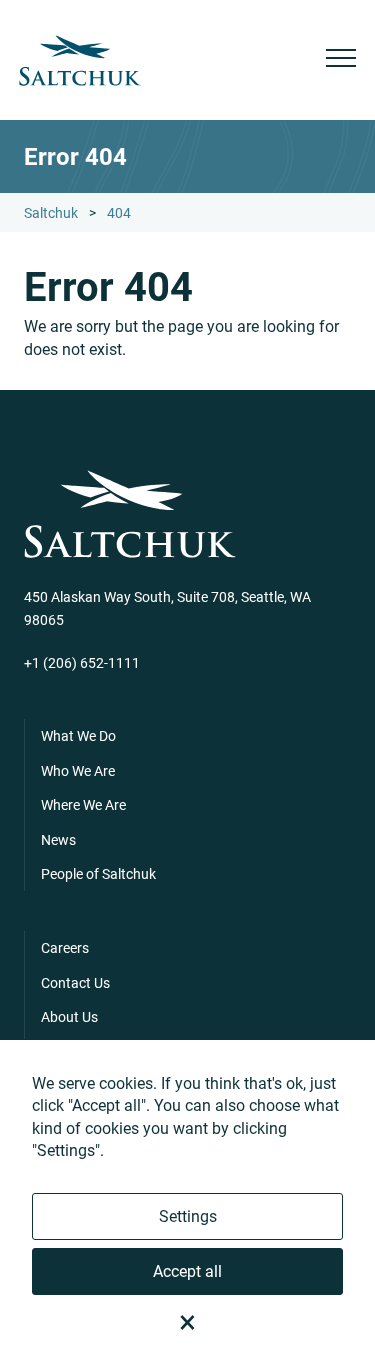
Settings (188, 1215)
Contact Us (75, 982)
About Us (69, 1016)
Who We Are (78, 770)
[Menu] (341, 60)
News (58, 839)
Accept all (187, 1270)
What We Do (78, 735)
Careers (65, 947)
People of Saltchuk (98, 873)
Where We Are (83, 804)
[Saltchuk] (80, 60)
